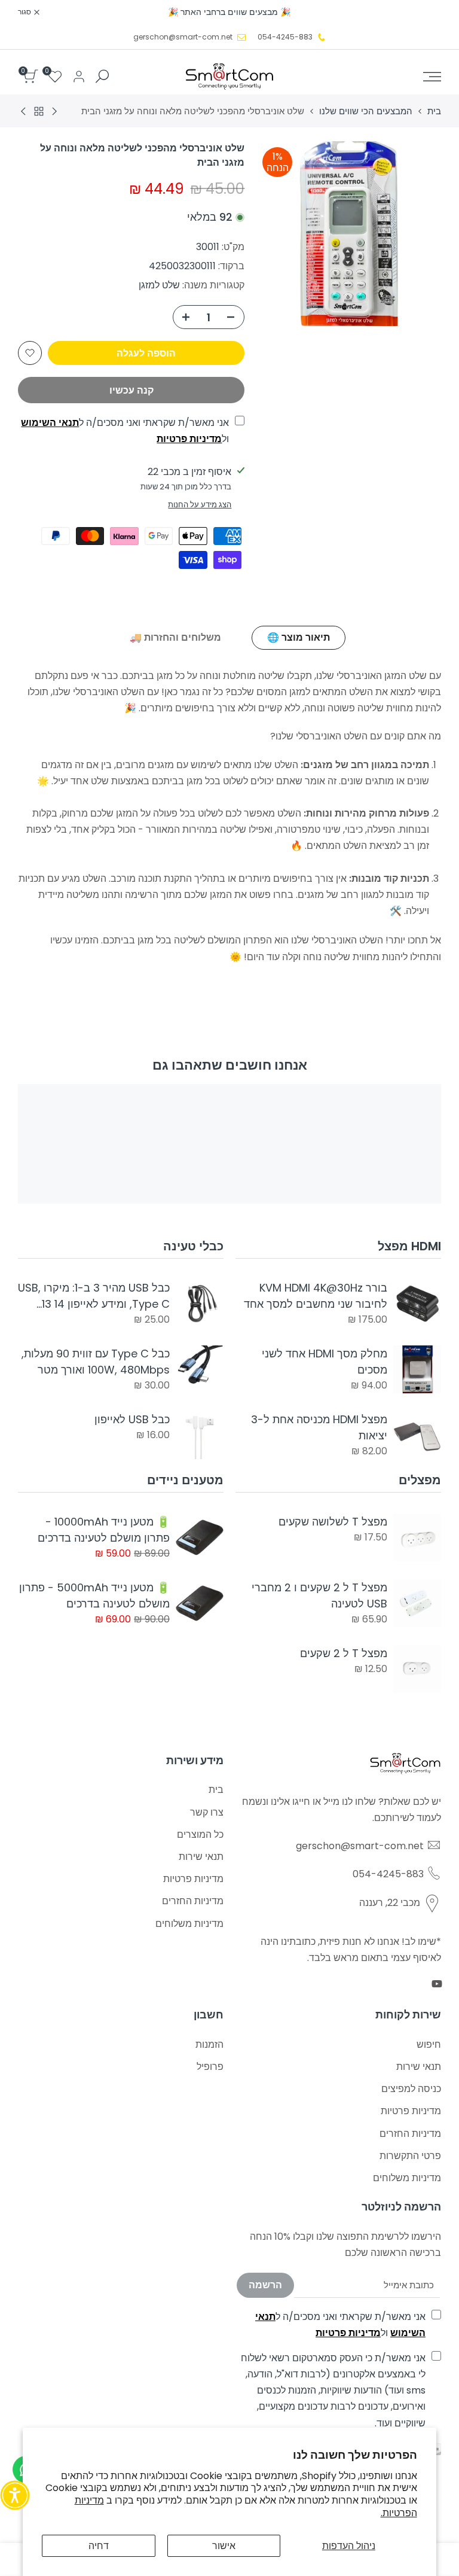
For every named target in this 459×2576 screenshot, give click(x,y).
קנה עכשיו (131, 390)
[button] (30, 353)
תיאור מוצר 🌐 (299, 637)
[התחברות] (79, 77)
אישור (224, 2546)
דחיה (99, 2546)
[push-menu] (432, 77)
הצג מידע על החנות (200, 505)
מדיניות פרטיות (189, 439)
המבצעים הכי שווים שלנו (366, 111)
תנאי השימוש (50, 423)
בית (434, 111)
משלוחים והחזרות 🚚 (175, 637)
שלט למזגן (159, 285)
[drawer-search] (102, 76)
